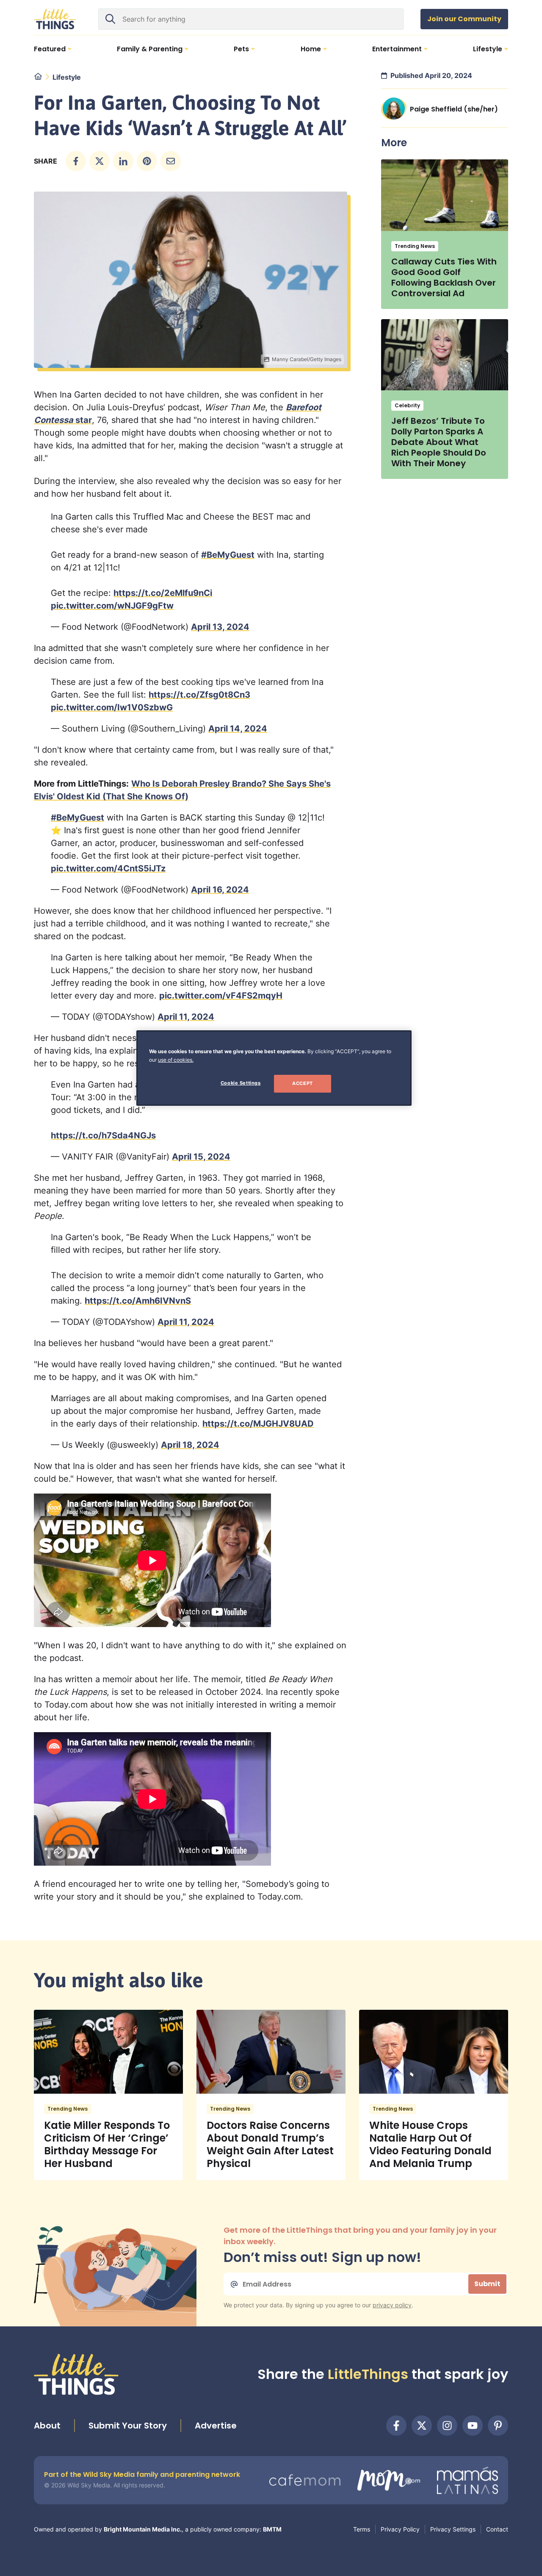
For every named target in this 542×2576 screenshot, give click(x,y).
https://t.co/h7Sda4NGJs (103, 1135)
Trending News (415, 246)
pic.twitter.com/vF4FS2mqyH (221, 996)
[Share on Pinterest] (147, 161)
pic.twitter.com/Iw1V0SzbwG (112, 707)
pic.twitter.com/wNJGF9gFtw (112, 606)
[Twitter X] (422, 2426)
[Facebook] (396, 2426)
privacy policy (392, 2305)
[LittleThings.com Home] (55, 19)
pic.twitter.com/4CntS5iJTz (108, 868)
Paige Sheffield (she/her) (454, 109)
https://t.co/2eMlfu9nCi (163, 593)
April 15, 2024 (201, 1157)
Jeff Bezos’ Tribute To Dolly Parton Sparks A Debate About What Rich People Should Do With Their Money (439, 442)
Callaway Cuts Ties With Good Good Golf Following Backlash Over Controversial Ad (444, 277)
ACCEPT (302, 1083)
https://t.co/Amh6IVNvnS (138, 1301)
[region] (274, 1068)
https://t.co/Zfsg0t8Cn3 (199, 695)
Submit (487, 2284)
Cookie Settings (241, 1083)
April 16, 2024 (220, 890)
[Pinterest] (498, 2426)
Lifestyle (67, 77)
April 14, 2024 (238, 729)
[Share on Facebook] (76, 161)
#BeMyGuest (228, 555)
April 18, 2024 (190, 1445)
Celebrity (407, 405)
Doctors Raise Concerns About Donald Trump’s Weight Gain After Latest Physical (270, 2144)
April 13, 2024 (220, 627)
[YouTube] (473, 2426)
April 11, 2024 (186, 1017)
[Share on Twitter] (100, 161)
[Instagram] (447, 2426)
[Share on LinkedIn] (123, 161)
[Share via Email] (171, 161)
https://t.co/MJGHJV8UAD (258, 1424)
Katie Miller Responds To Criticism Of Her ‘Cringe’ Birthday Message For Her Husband (107, 2144)
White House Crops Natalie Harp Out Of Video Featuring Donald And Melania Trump (430, 2144)
